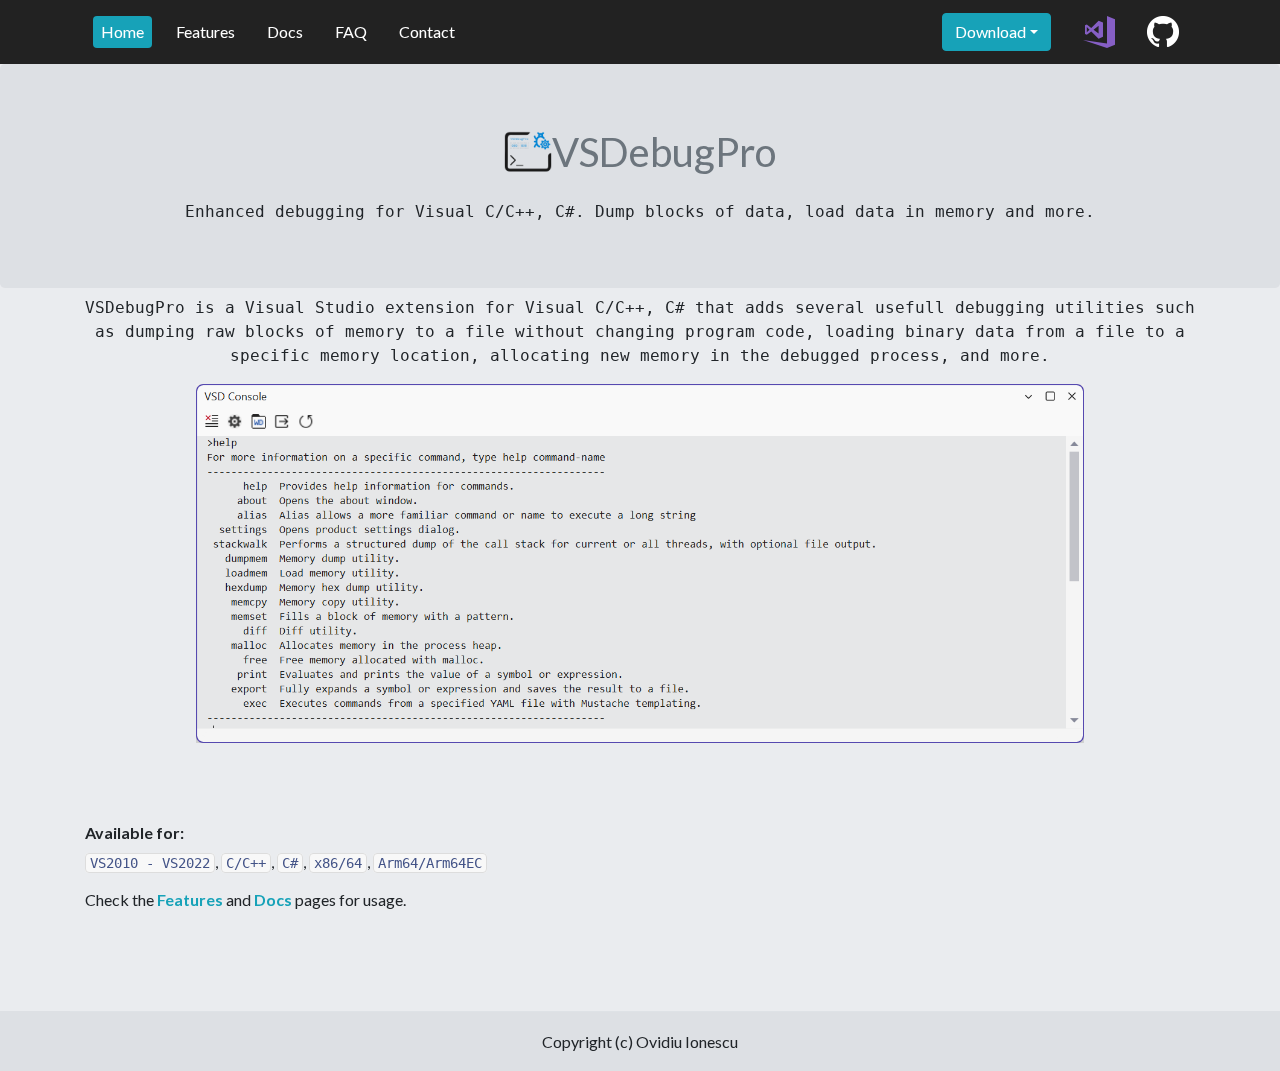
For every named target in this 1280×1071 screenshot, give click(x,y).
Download (990, 31)
